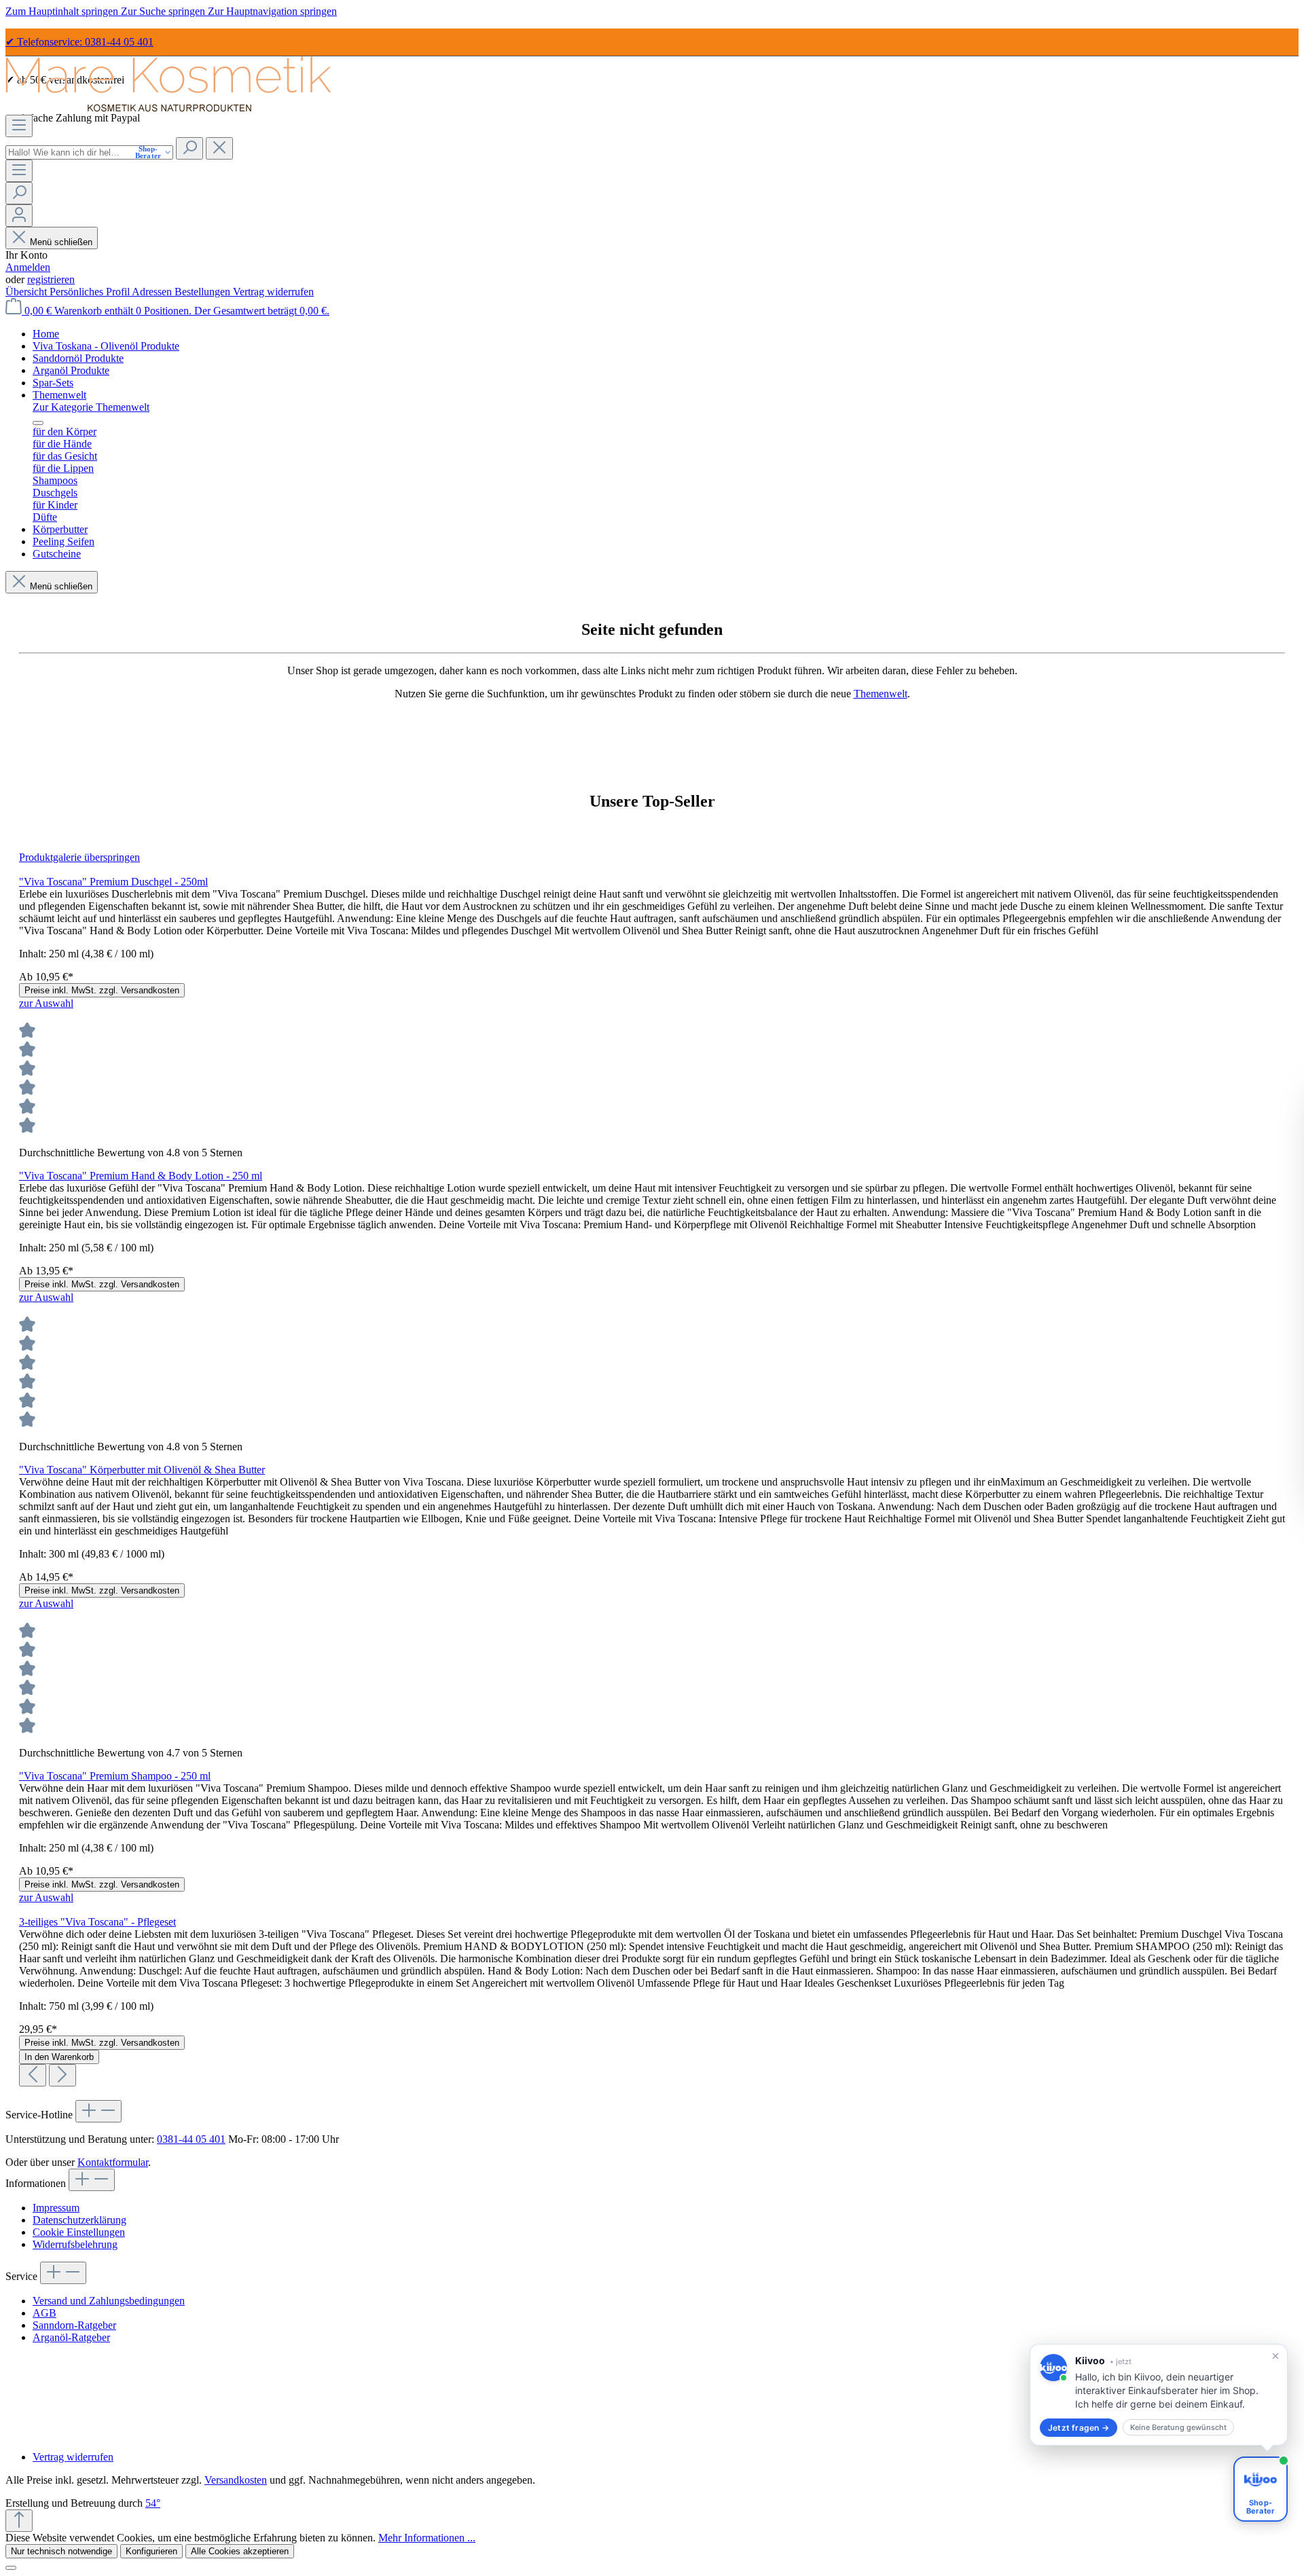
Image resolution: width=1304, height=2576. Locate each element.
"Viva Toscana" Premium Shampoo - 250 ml (115, 1776)
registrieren (51, 279)
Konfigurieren (151, 2551)
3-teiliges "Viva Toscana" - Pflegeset (97, 1922)
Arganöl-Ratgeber (71, 2337)
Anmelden (28, 267)
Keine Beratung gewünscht (1178, 2427)
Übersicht (28, 292)
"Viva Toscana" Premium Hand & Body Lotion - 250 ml (141, 1176)
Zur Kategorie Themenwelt (91, 407)
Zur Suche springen (164, 11)
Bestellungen (204, 292)
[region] (652, 1469)
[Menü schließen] (38, 423)
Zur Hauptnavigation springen (272, 11)
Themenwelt (881, 694)
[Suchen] (189, 148)
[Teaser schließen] (1275, 2356)
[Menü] (19, 126)
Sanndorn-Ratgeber (74, 2325)
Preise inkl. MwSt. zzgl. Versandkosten (102, 990)
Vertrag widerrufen (273, 292)
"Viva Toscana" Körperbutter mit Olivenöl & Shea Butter (142, 1470)
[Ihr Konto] (19, 216)
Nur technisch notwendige (61, 2551)
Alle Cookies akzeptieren (240, 2551)
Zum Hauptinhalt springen (63, 11)
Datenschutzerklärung (79, 2220)
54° (153, 2503)
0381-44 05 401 (191, 2139)
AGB (44, 2313)
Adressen (153, 292)
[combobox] (89, 152)
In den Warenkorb (59, 2057)
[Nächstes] (62, 2075)
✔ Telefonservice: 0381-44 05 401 (79, 42)
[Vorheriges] (33, 2075)
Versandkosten (236, 2480)
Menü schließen (60, 242)
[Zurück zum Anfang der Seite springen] (19, 2521)
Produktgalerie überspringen (79, 857)
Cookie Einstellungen (79, 2232)
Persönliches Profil (91, 292)
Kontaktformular (113, 2162)
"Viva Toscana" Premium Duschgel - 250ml (113, 882)
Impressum (56, 2208)
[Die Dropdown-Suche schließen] (219, 148)
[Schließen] (11, 2568)
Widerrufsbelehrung (75, 2244)
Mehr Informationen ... (427, 2538)
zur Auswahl (46, 1003)
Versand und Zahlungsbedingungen (109, 2301)
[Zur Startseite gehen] (168, 108)
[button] (1159, 2395)
